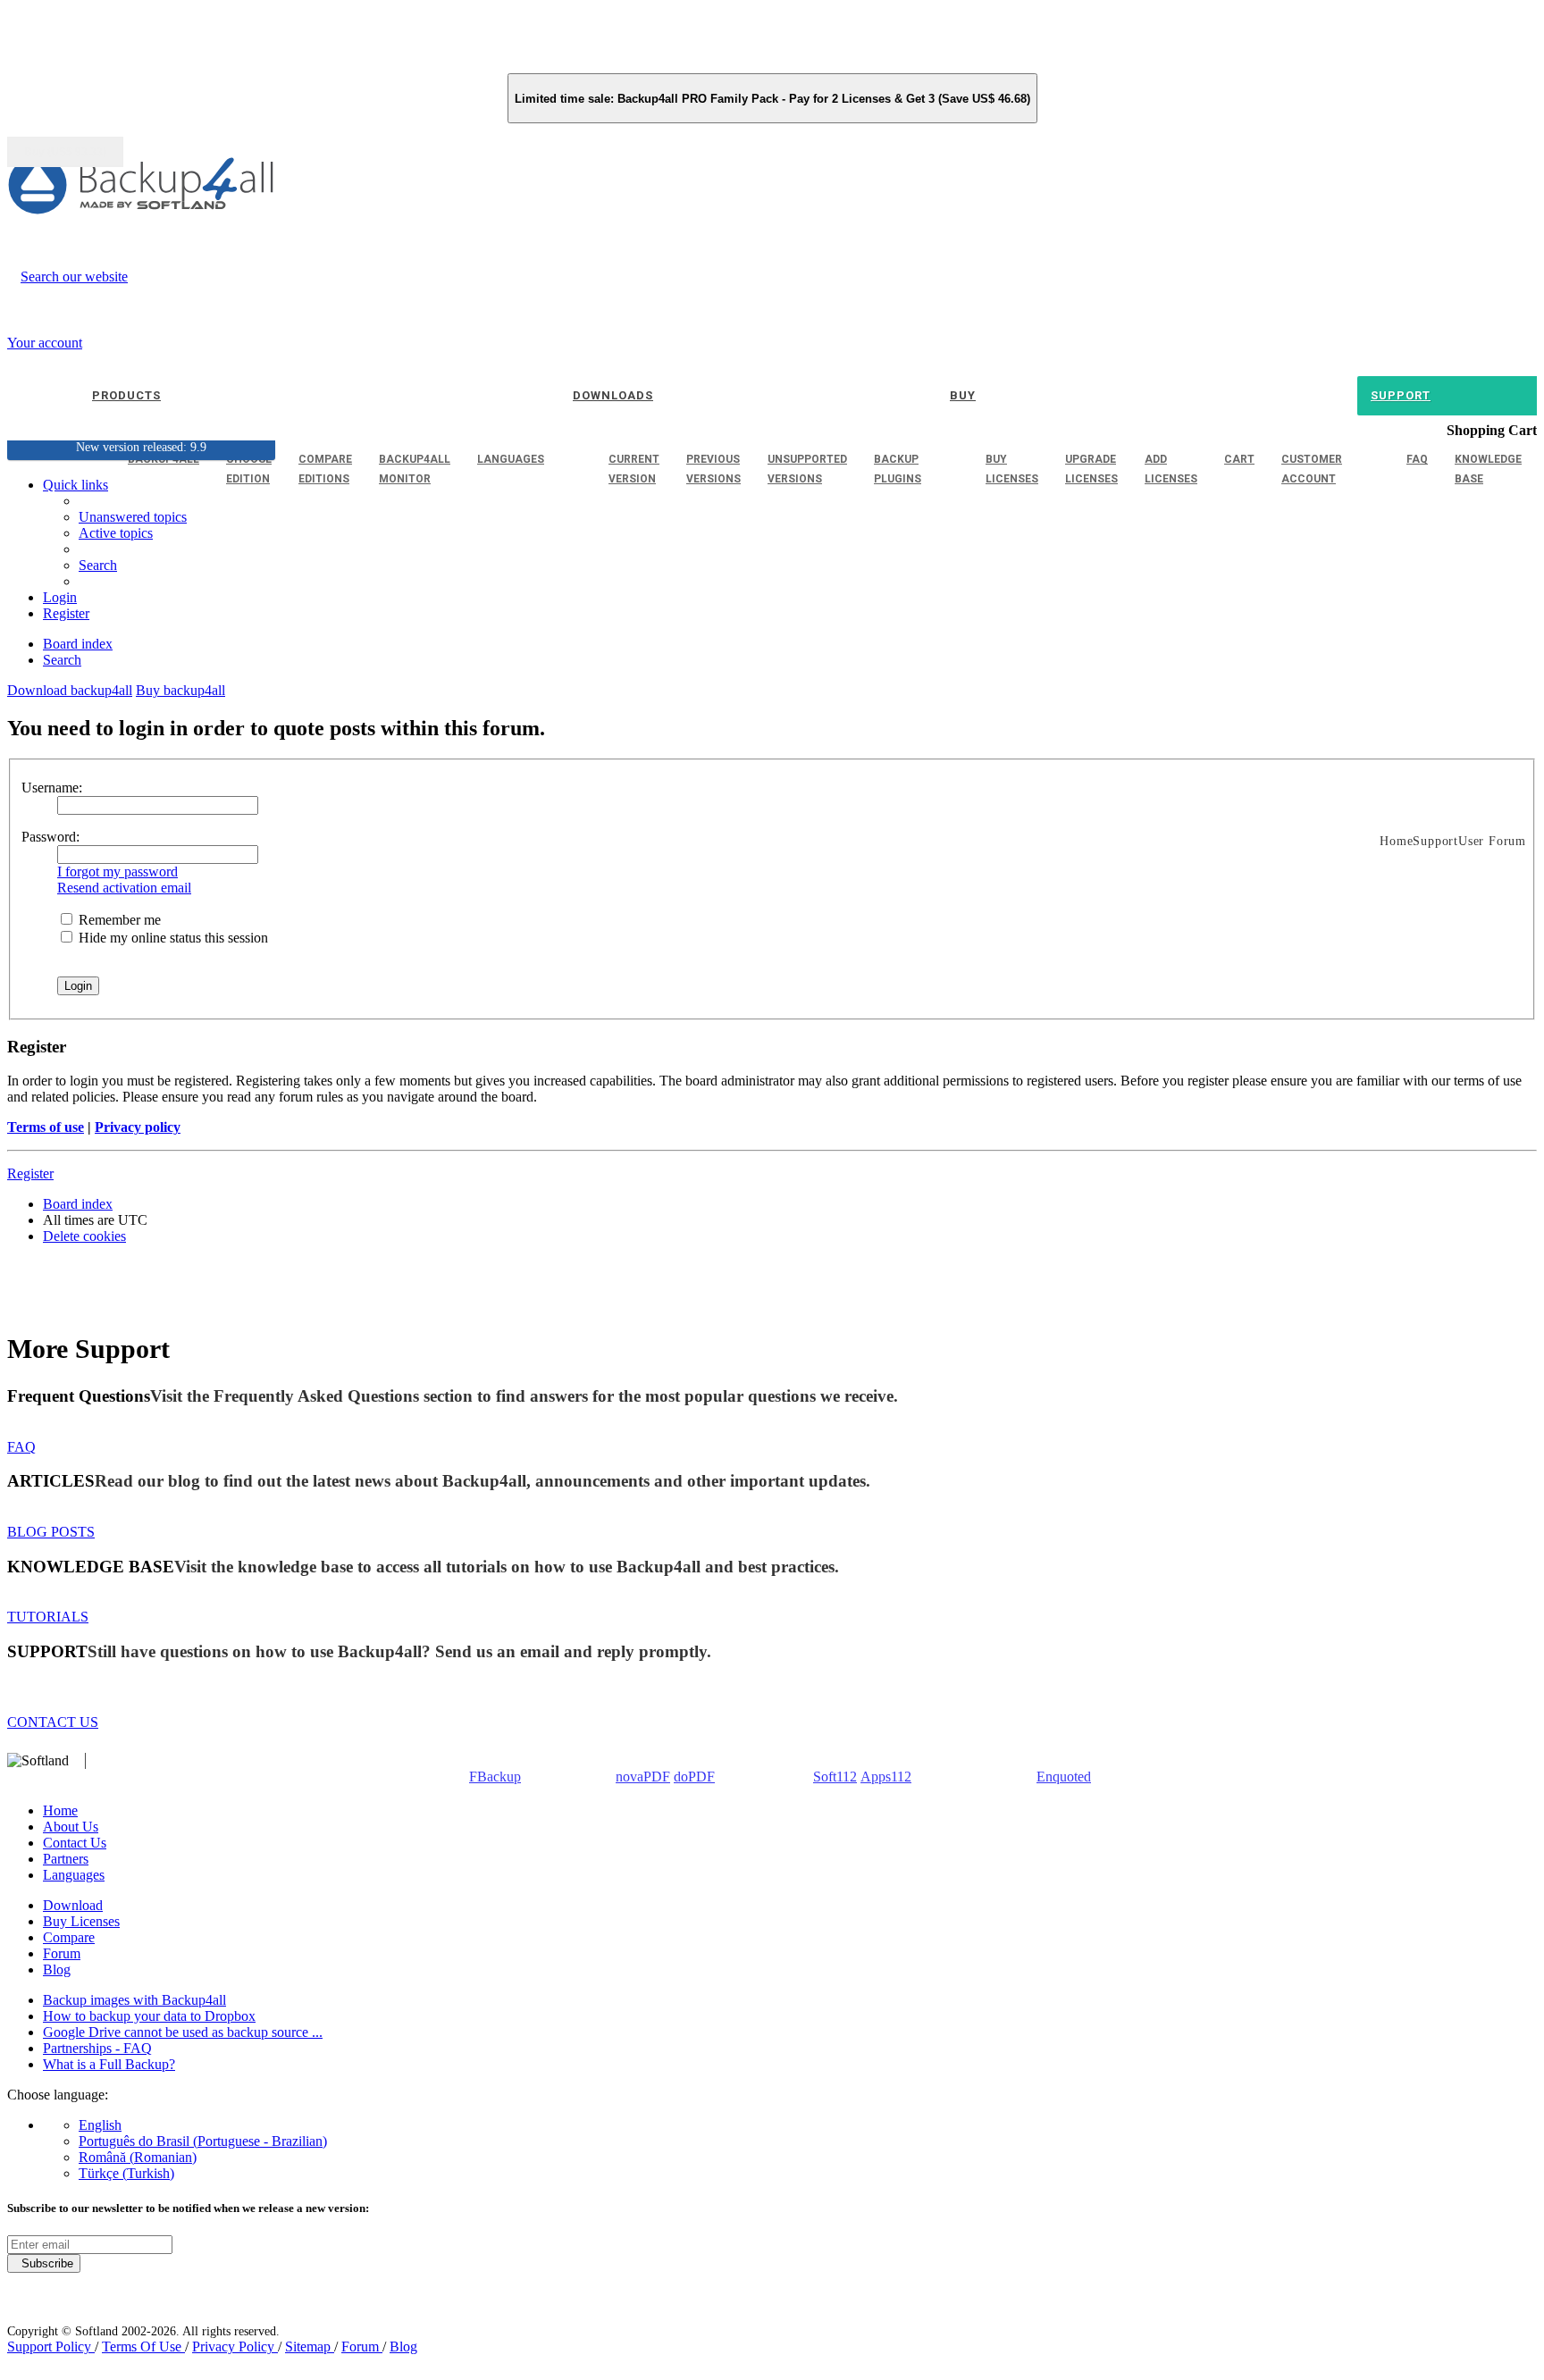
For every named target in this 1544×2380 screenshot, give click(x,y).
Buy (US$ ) (65, 152)
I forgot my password (117, 872)
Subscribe (44, 2263)
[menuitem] (116, 533)
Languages (74, 1875)
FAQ (21, 1447)
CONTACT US (53, 1722)
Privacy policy (138, 1127)
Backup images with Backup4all (134, 2000)
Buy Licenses (81, 1921)
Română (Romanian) (138, 2157)
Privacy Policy (235, 2346)
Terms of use (46, 1127)
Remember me (118, 920)
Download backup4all (70, 690)
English (100, 2125)
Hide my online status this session (172, 938)
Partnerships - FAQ (97, 2048)
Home (60, 1810)
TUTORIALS (48, 1617)
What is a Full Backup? (109, 2064)
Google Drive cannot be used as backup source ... (183, 2032)
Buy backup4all (180, 690)
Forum (62, 1953)
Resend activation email (124, 888)
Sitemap (310, 2346)
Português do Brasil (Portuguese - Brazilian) (203, 2141)
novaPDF (643, 1777)
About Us (71, 1827)
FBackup (495, 1777)
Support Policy (51, 2346)
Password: (50, 837)
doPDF (694, 1777)
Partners (66, 1859)
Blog (57, 1969)
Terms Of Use (143, 2346)
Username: (52, 788)
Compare (69, 1937)
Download (73, 1905)
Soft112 (835, 1777)
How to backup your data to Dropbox (149, 2016)
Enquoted (1064, 1777)
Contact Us (75, 1843)
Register (30, 1173)
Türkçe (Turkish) (126, 2173)
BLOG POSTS (51, 1532)
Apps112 (886, 1777)
